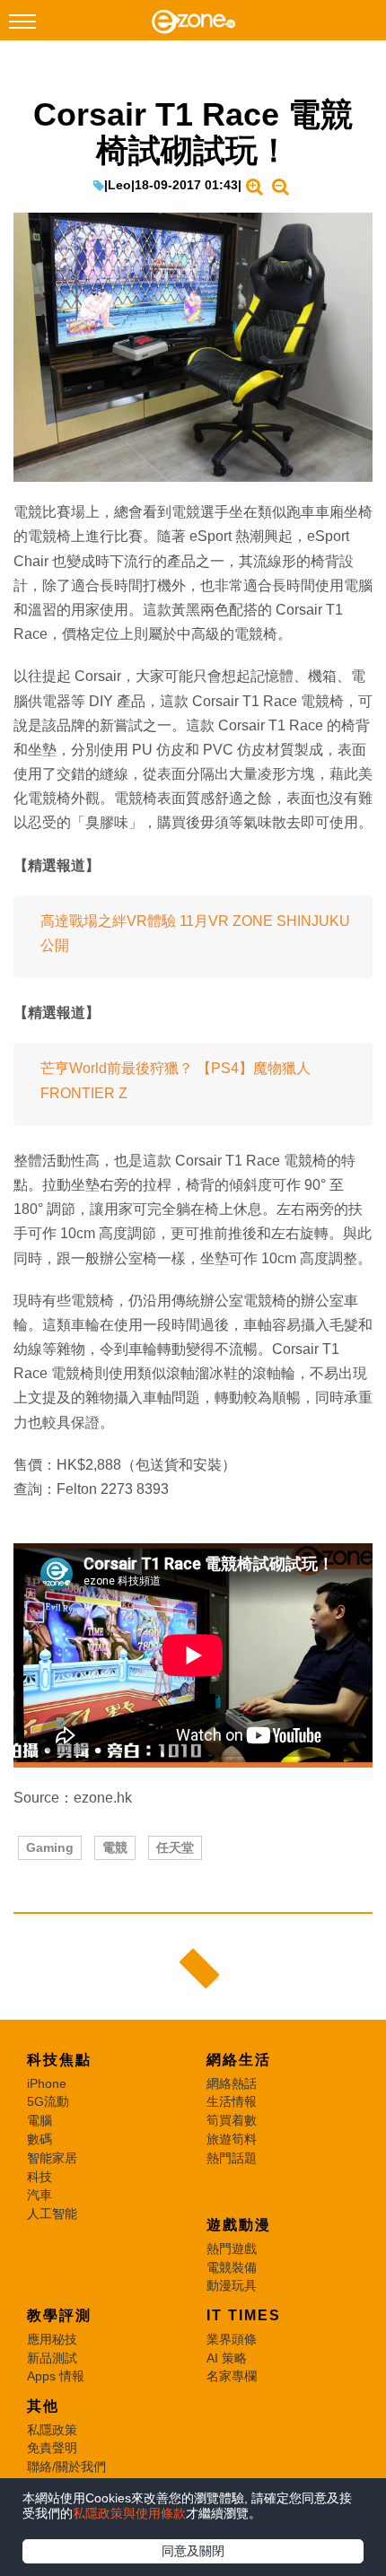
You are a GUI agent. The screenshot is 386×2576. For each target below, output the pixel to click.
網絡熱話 (232, 2083)
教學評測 (59, 2315)
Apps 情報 (56, 2376)
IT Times (244, 2315)
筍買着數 (232, 2120)
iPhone (47, 2083)
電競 (115, 1847)
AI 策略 (227, 2358)
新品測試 (52, 2358)
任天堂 (175, 1847)
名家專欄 (232, 2376)
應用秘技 (52, 2339)
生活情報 (232, 2101)
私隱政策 (52, 2430)
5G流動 (48, 2101)
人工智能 (52, 2214)
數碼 (39, 2139)
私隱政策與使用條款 (129, 2513)
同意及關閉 (193, 2551)
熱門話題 (232, 2158)
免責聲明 (52, 2448)
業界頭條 (232, 2339)
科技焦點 (59, 2060)
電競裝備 (232, 2267)
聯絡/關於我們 (66, 2467)
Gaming (50, 1847)
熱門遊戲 (232, 2249)
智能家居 (52, 2158)
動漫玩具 (232, 2285)
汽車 (39, 2195)
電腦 (39, 2120)
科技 (39, 2177)
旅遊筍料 (232, 2139)
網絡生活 (239, 2060)
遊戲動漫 (239, 2225)
